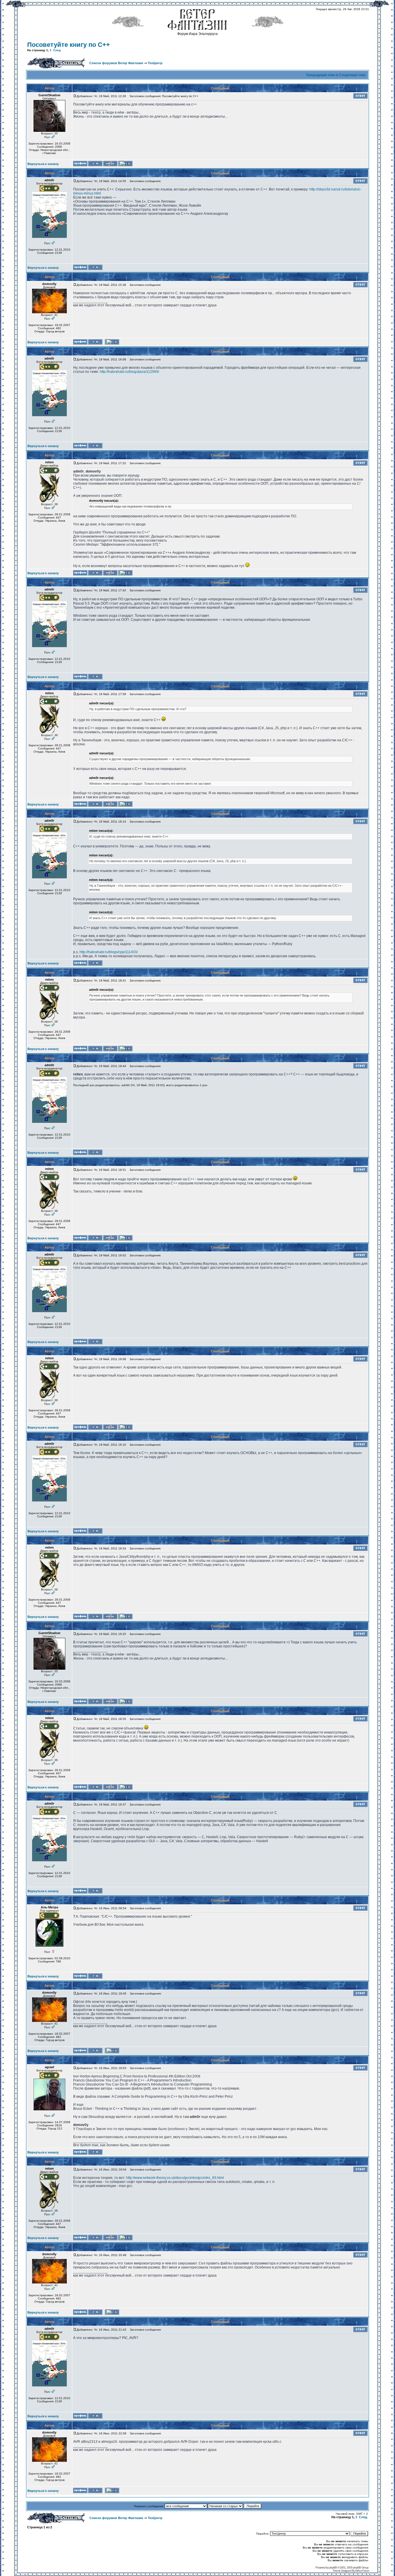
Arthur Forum (362, 2571)
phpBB (333, 2567)
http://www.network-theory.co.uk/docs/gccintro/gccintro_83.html (175, 2178)
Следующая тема (352, 75)
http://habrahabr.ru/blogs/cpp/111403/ (109, 952)
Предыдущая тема (321, 75)
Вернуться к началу (43, 164)
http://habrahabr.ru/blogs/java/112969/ (129, 372)
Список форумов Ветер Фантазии (116, 63)
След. (57, 50)
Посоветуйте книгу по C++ (69, 45)
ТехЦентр (155, 63)
